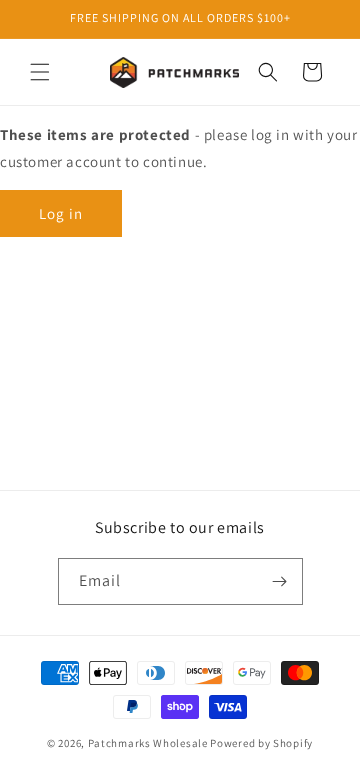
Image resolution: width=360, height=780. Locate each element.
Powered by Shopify (261, 743)
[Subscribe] (280, 581)
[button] (40, 72)
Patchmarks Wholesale (148, 743)
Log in (61, 213)
